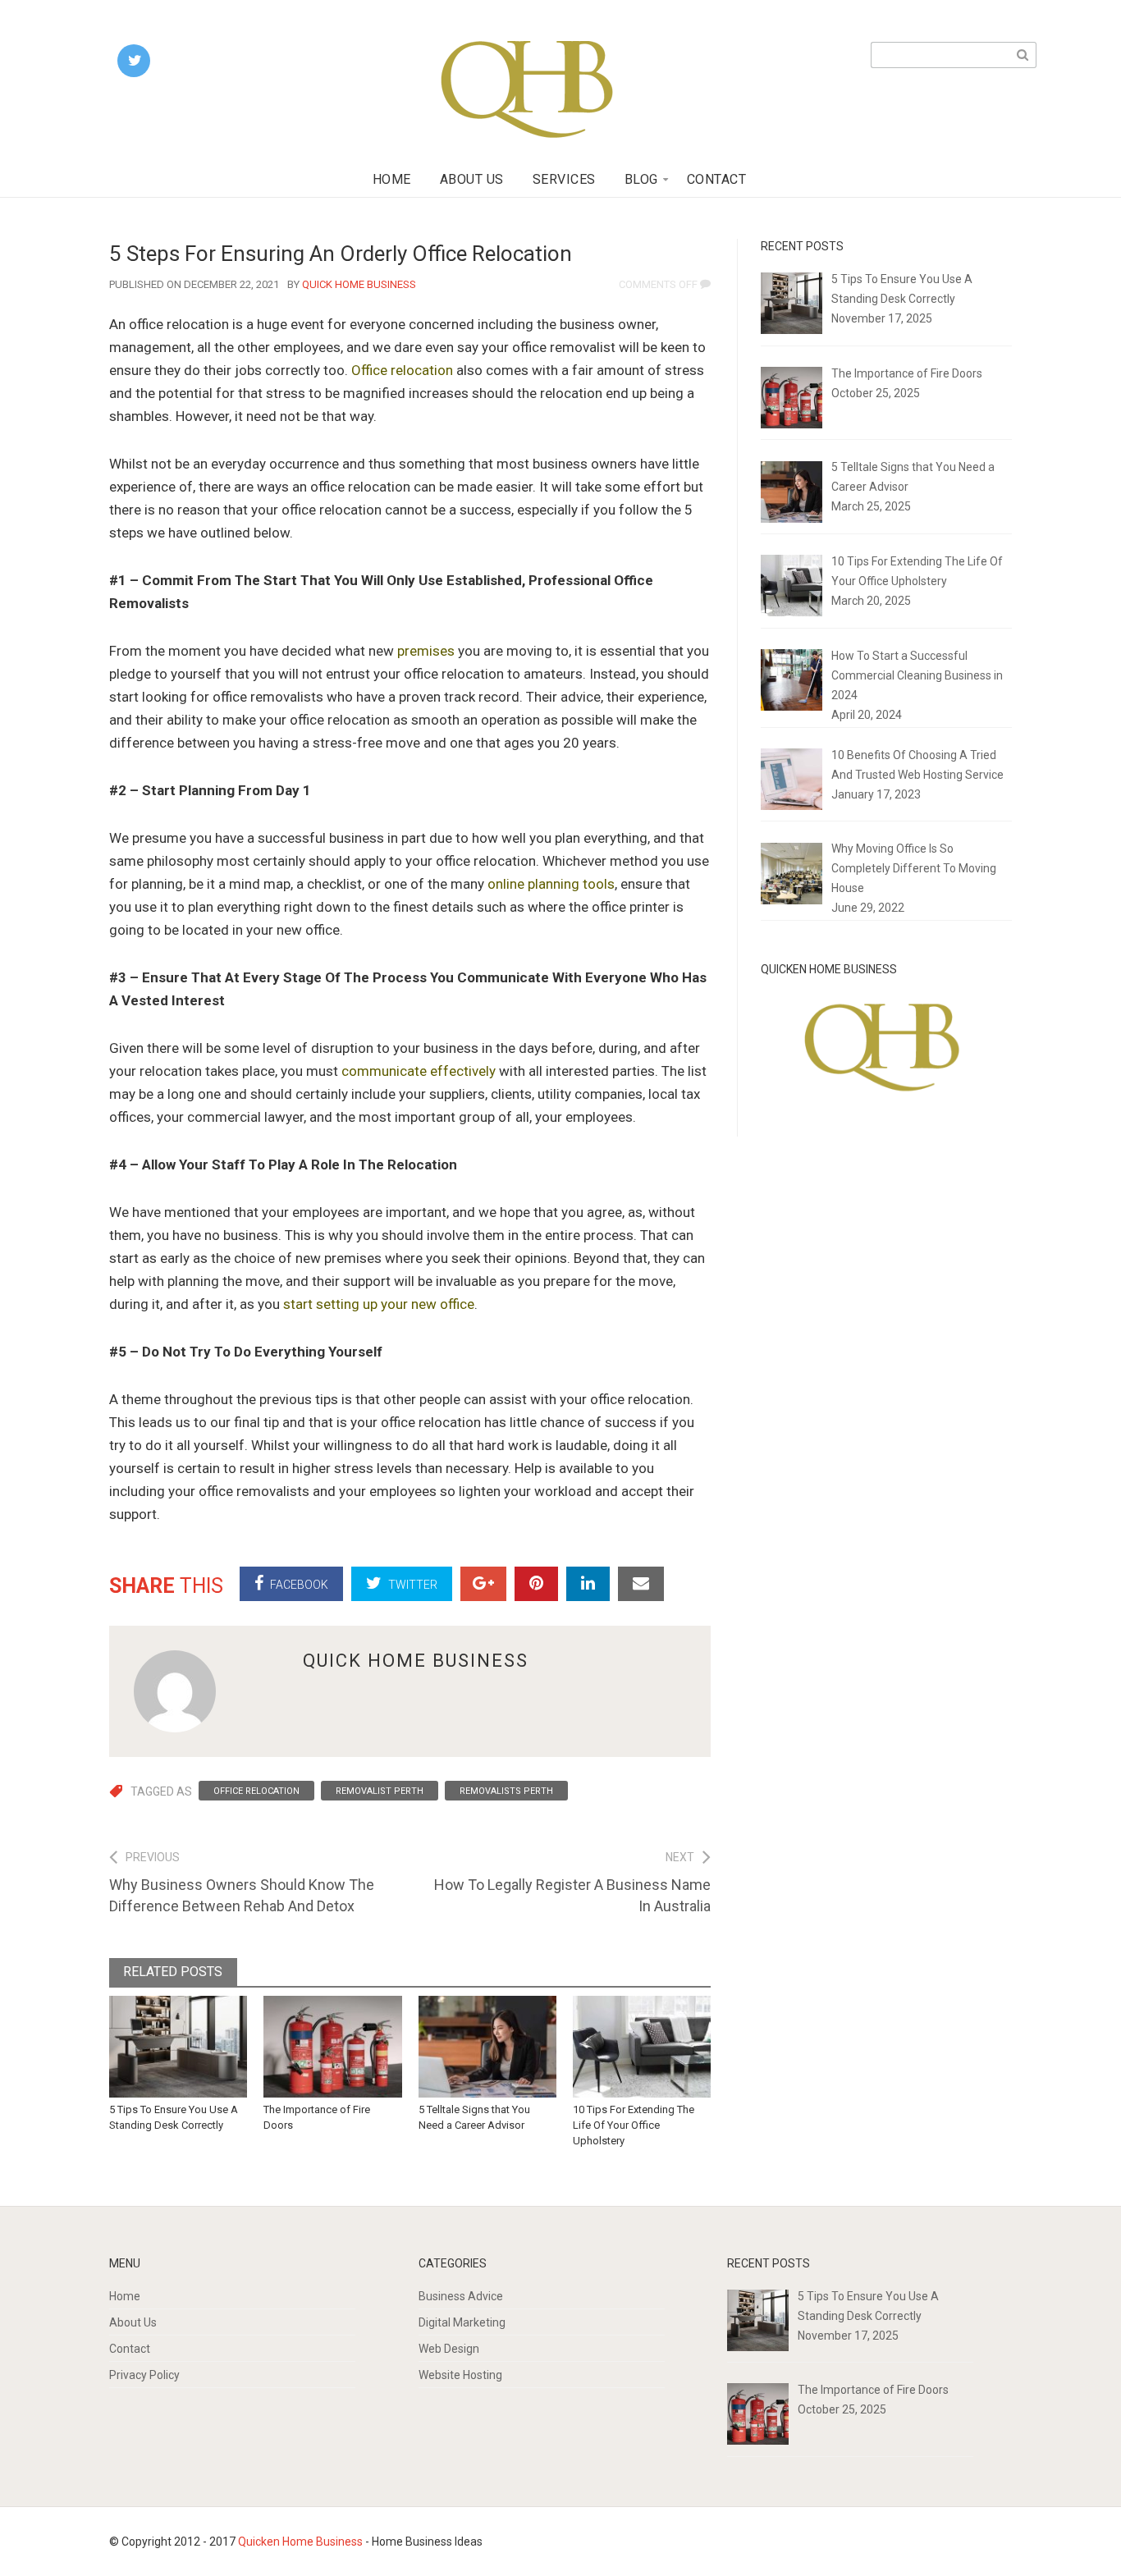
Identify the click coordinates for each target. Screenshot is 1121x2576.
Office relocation (402, 370)
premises (426, 651)
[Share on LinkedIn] (588, 1584)
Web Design (449, 2349)
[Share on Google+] (483, 1584)
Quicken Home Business (300, 2542)
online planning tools (551, 884)
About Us (472, 179)
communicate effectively (419, 1071)
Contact (717, 179)
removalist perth (380, 1791)
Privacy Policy (144, 2375)
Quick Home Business (359, 284)
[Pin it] (536, 1584)
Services (564, 179)
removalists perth (506, 1791)
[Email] (641, 1584)
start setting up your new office (379, 1304)
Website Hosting (460, 2375)
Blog (641, 179)
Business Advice (461, 2296)
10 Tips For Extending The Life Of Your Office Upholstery (634, 2125)
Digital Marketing (462, 2322)
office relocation (256, 1791)
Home (392, 179)
